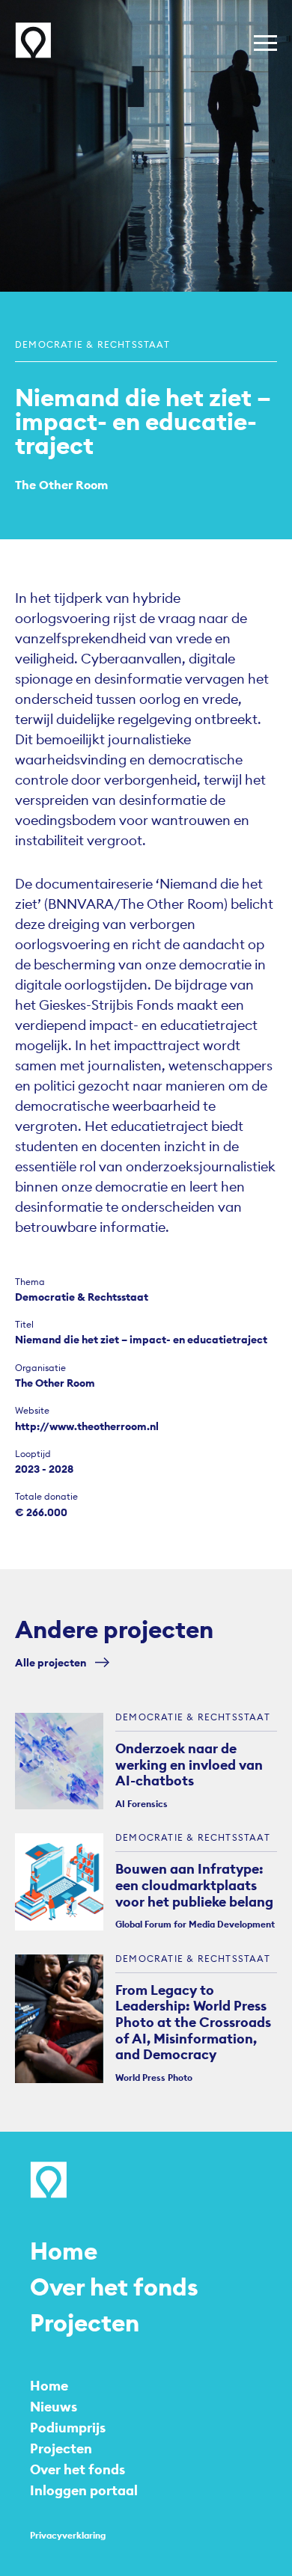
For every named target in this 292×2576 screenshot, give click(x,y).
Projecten (85, 2323)
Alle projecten (51, 1663)
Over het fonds (114, 2287)
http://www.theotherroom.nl (87, 1426)
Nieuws (54, 2407)
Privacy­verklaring (68, 2535)
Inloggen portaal (84, 2490)
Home (64, 2251)
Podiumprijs (68, 2428)
